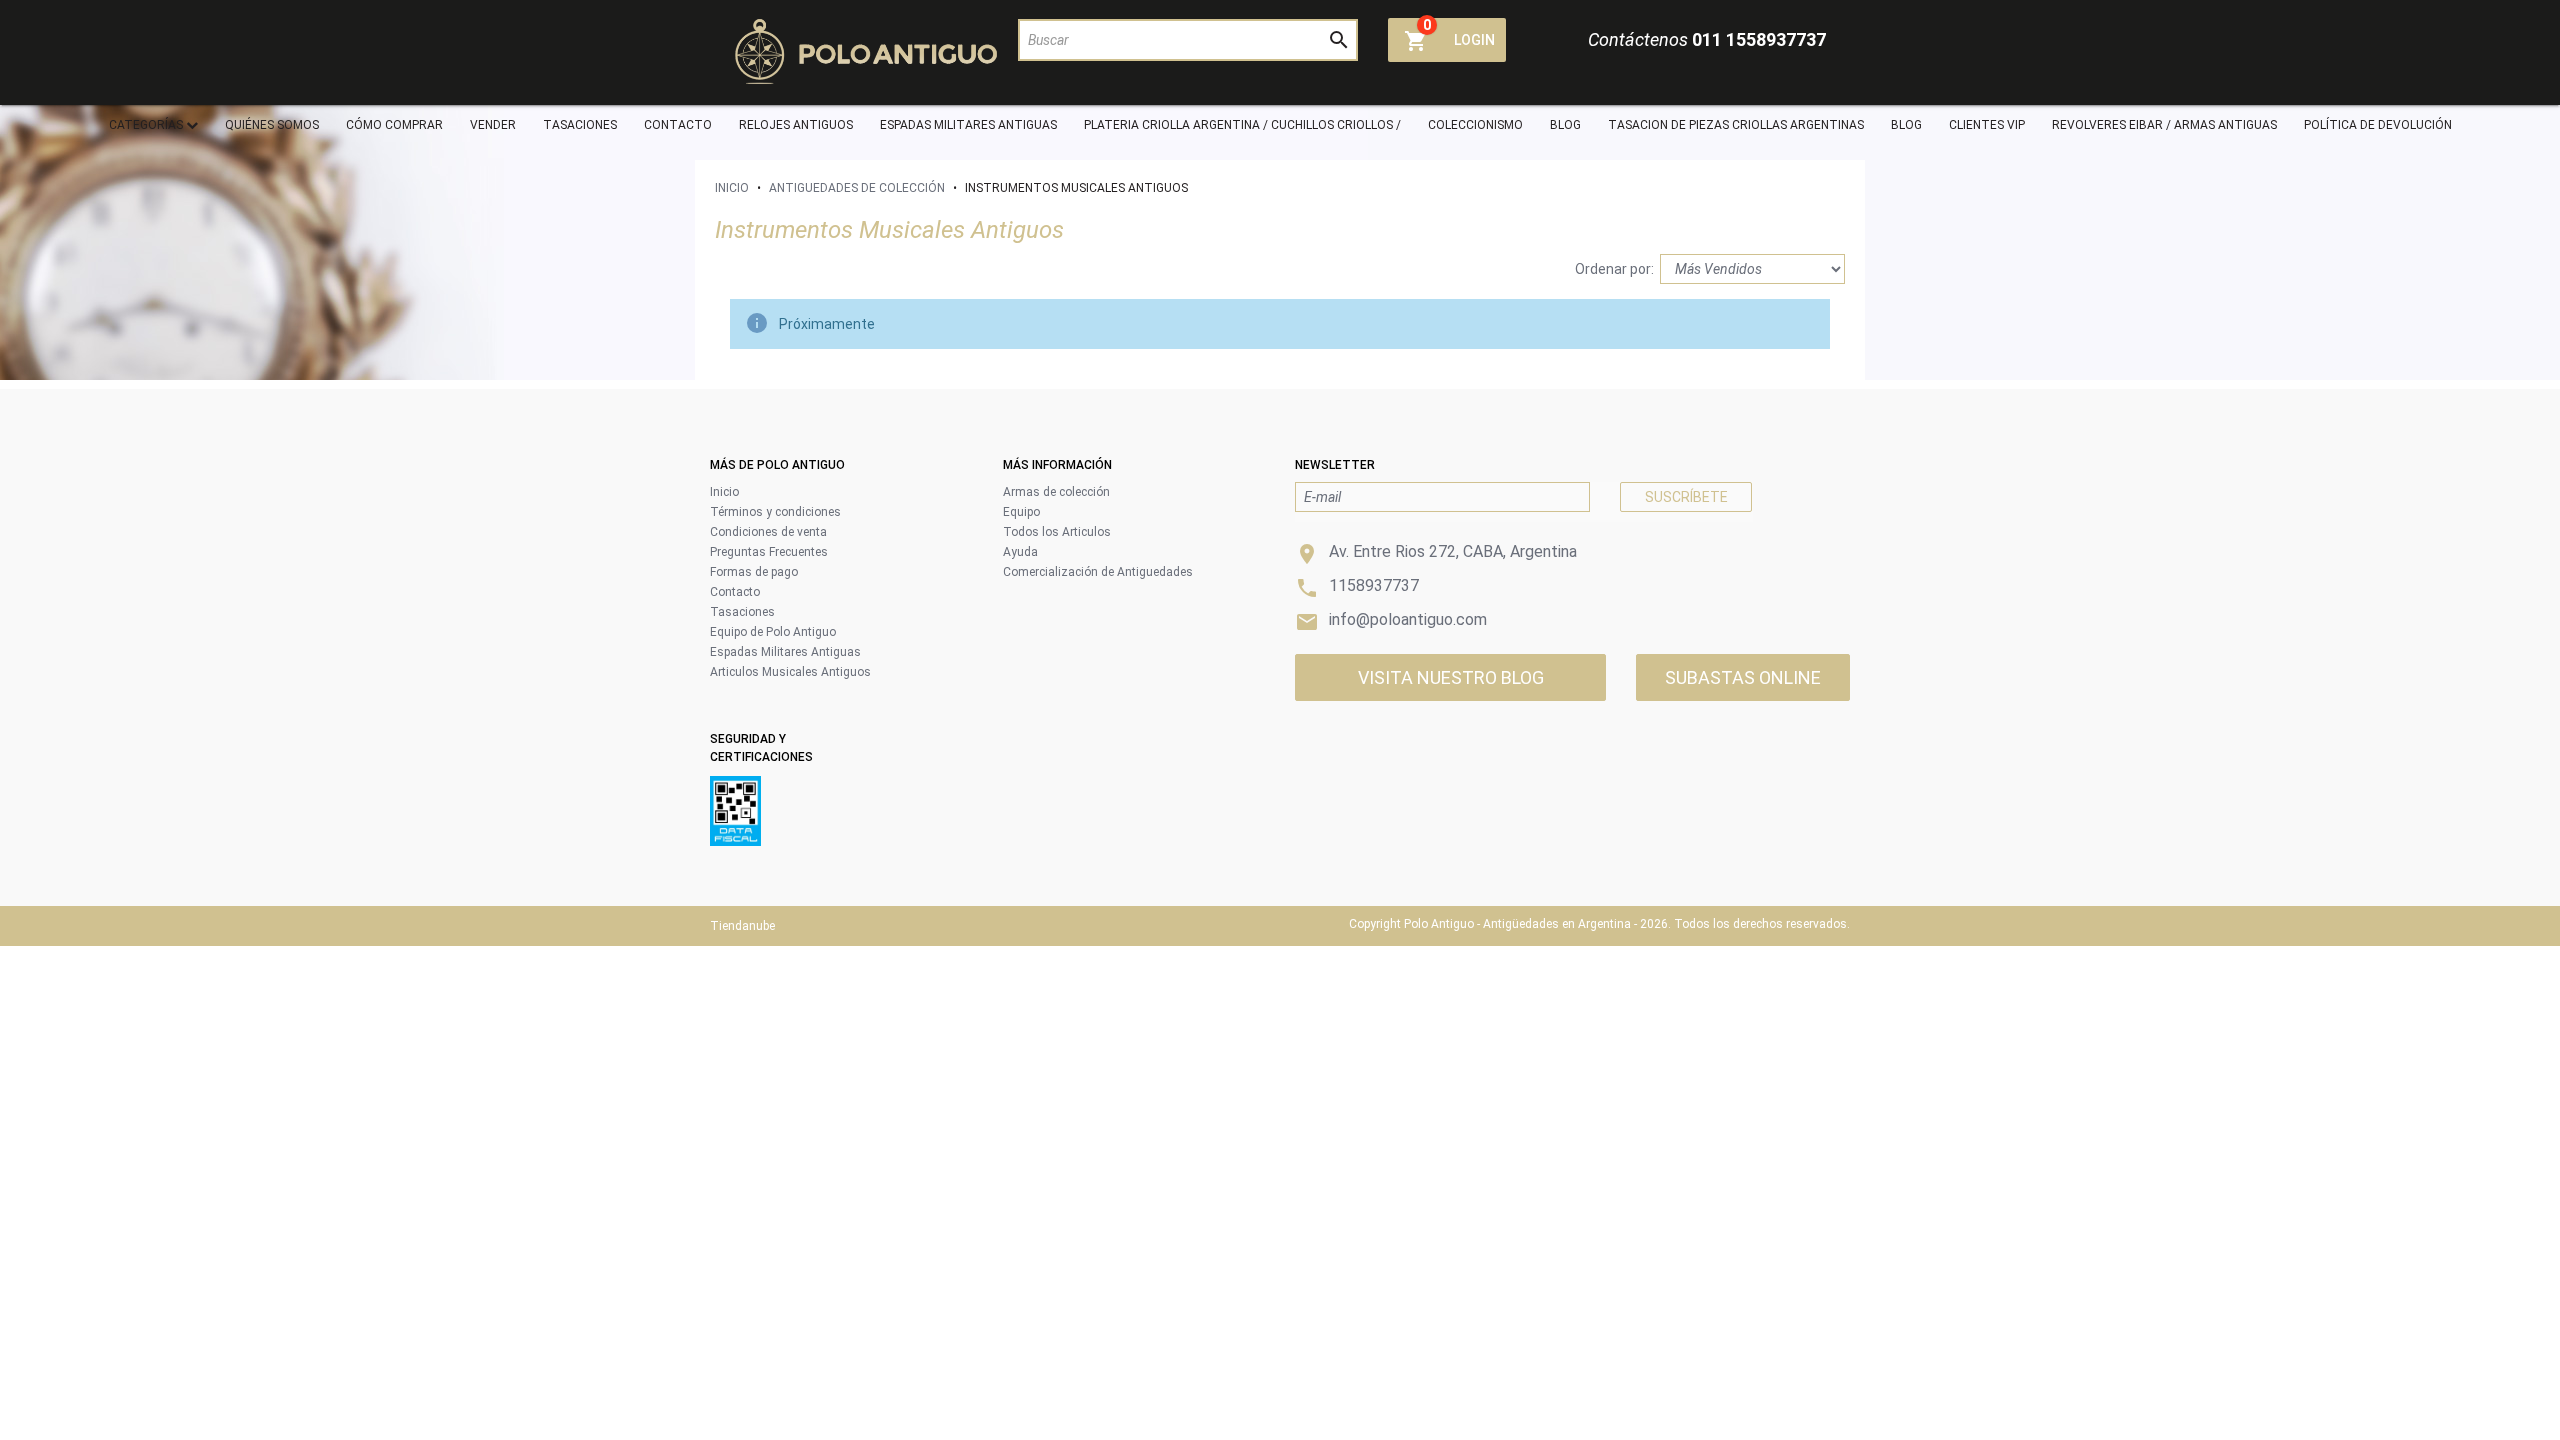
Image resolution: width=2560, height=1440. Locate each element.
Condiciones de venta (768, 532)
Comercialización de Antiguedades (1098, 572)
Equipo (1021, 512)
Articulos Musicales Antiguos (790, 672)
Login (1474, 40)
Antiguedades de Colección (857, 188)
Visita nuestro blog (1451, 677)
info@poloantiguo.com (1408, 619)
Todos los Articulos (1057, 532)
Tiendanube (742, 926)
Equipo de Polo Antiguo (773, 632)
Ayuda (1020, 552)
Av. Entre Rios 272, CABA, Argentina (1453, 551)
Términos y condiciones (775, 512)
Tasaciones (742, 612)
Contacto (735, 592)
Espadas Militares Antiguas (785, 652)
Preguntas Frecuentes (769, 552)
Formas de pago (754, 572)
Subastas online (1743, 677)
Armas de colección (1056, 492)
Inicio (732, 188)
